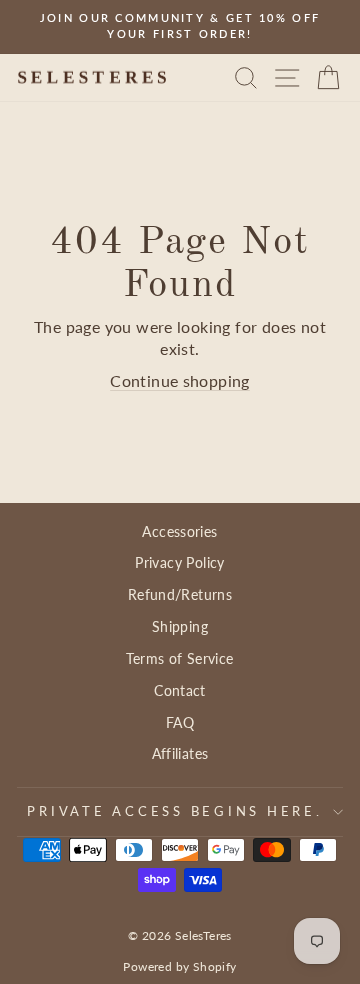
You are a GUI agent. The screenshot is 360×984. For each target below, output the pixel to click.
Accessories (179, 531)
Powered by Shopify (179, 966)
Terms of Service (179, 658)
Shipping (180, 626)
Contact (180, 690)
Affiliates (180, 753)
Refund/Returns (180, 594)
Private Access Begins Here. (174, 811)
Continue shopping (180, 381)
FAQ (180, 722)
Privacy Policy (179, 562)
